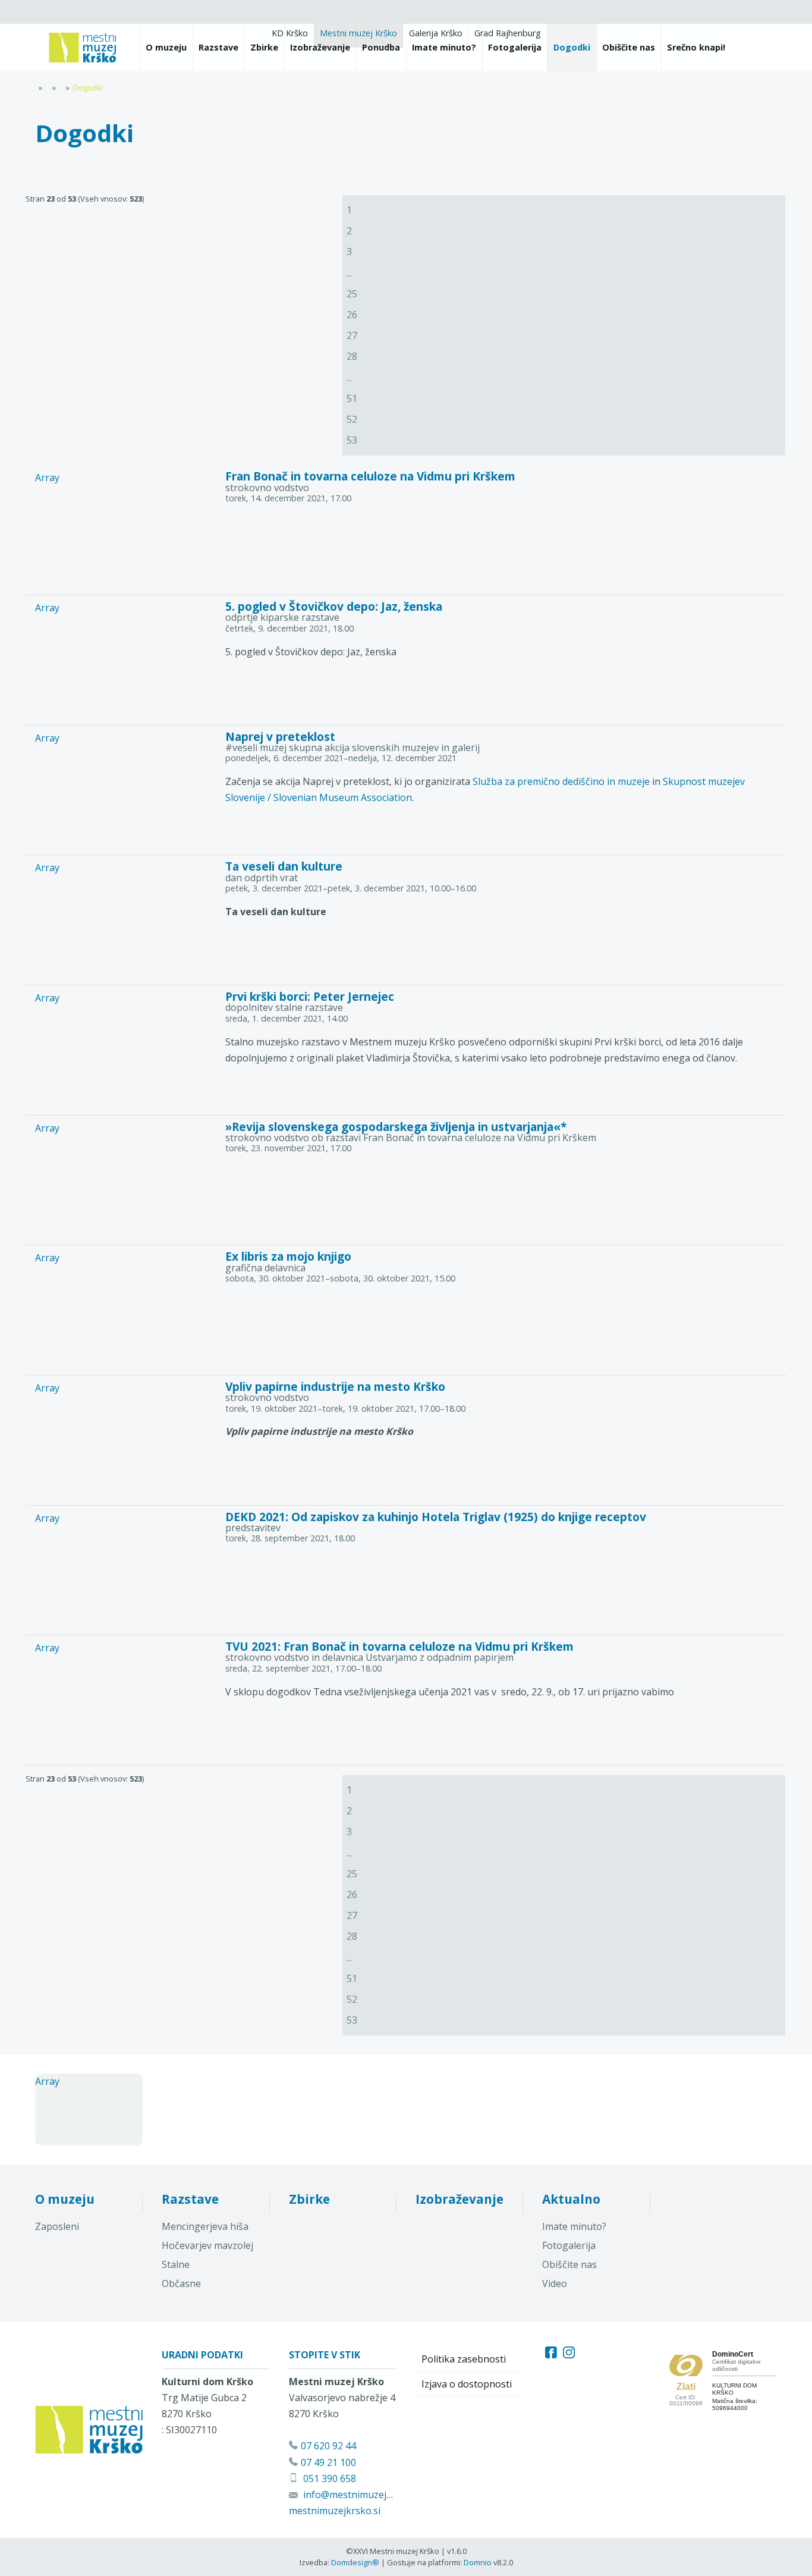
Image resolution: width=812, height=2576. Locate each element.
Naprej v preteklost (280, 736)
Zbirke (309, 2199)
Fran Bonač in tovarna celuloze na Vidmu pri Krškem (370, 476)
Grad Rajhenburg (508, 33)
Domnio (478, 2562)
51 (352, 398)
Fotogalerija (569, 2245)
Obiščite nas (569, 2264)
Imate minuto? (574, 2226)
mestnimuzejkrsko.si (335, 2511)
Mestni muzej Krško (358, 33)
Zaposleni (57, 2226)
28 (352, 356)
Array (47, 477)
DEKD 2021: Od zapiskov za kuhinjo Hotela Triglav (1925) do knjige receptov (436, 1517)
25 (352, 294)
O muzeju (65, 2199)
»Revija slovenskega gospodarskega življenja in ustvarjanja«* (396, 1127)
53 (352, 440)
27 (352, 335)
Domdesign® (355, 2562)
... (349, 273)
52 (352, 419)
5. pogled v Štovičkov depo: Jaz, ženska (334, 606)
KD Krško (290, 33)
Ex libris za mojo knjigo (288, 1256)
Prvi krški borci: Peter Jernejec (310, 996)
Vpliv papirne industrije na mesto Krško (335, 1386)
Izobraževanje (459, 2199)
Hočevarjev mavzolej (207, 2245)
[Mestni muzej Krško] (83, 48)
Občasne (181, 2283)
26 (352, 315)
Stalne (176, 2264)
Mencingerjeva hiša (205, 2226)
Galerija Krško (436, 33)
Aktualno (571, 2199)
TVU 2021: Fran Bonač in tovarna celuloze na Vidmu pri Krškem (399, 1646)
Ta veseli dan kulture (284, 866)
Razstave (190, 2199)
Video (555, 2283)
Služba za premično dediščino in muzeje (561, 781)
